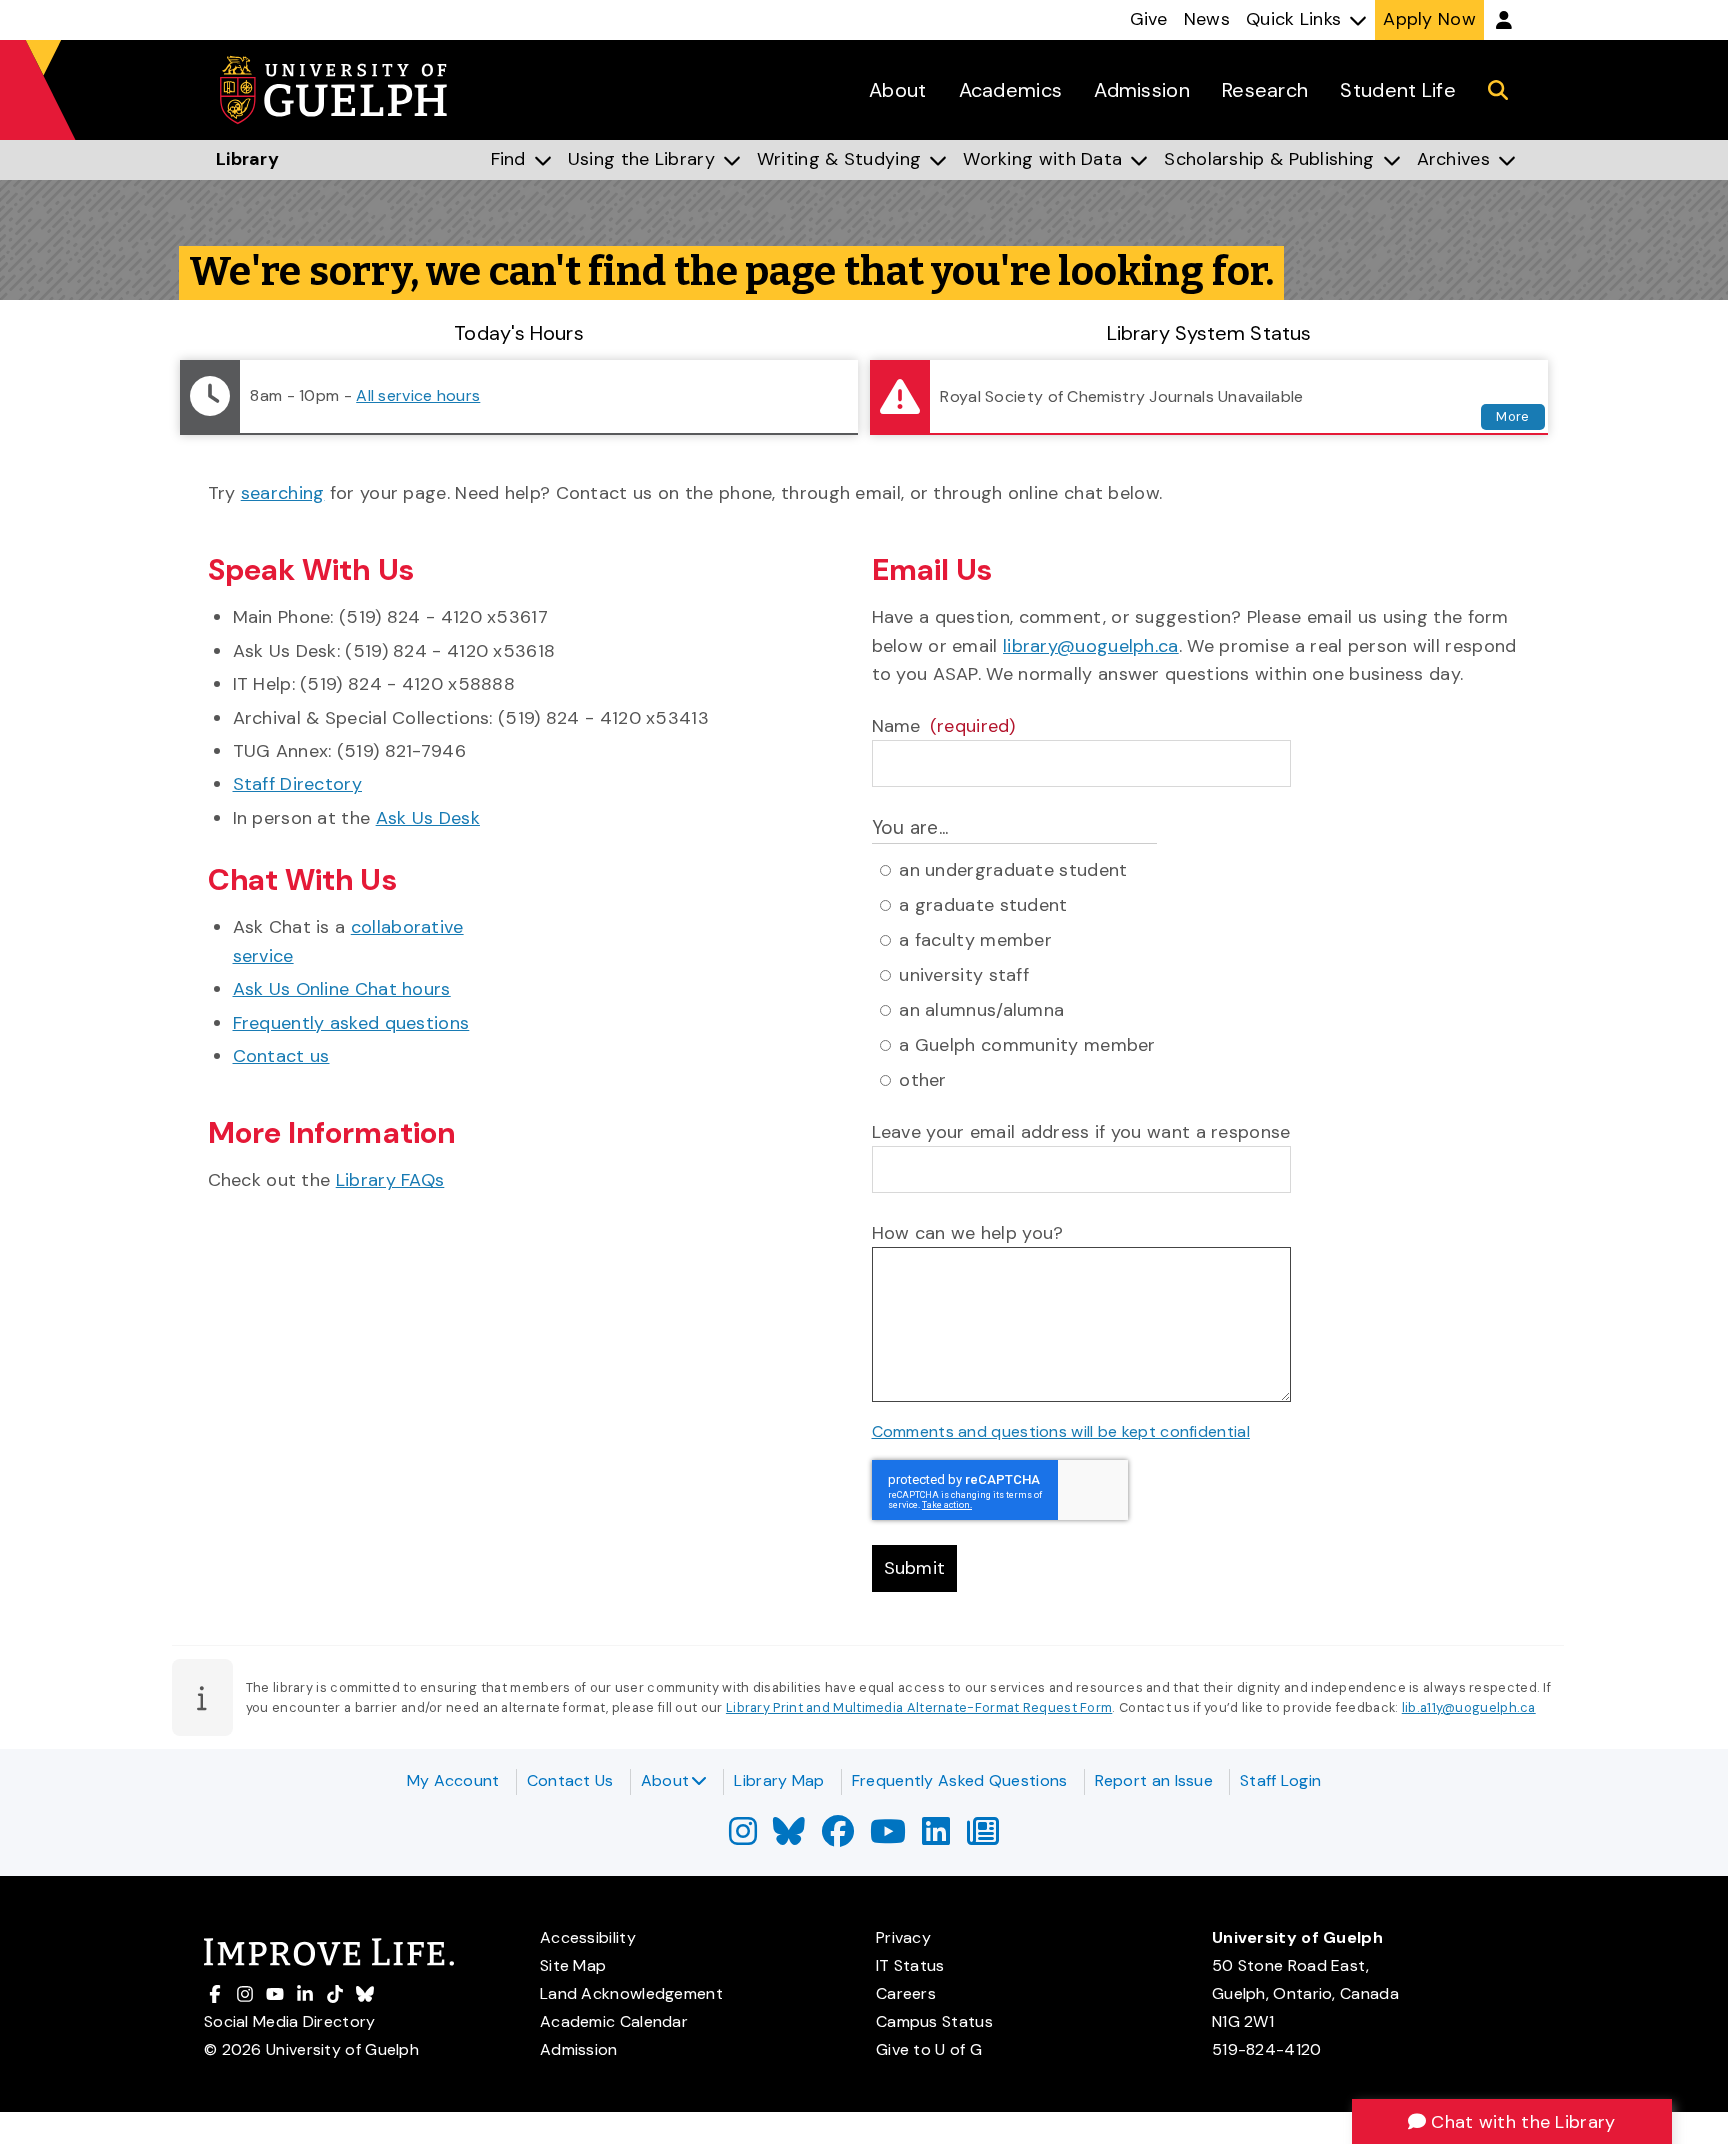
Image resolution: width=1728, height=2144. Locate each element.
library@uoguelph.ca (1091, 646)
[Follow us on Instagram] (743, 1837)
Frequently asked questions (351, 1023)
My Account (453, 1780)
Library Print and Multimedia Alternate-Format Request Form (919, 1707)
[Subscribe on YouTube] (888, 1837)
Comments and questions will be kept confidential (1061, 1431)
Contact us (281, 1056)
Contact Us (570, 1780)
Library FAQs (390, 1180)
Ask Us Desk (428, 818)
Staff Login (1280, 1780)
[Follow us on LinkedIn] (936, 1837)
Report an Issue (1154, 1780)
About (665, 1780)
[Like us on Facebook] (838, 1837)
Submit (915, 1568)
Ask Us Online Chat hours (342, 989)
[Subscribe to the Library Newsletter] (983, 1837)
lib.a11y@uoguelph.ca (1469, 1707)
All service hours (418, 395)
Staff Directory (298, 784)
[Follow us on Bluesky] (789, 1837)
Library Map (779, 1780)
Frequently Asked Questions (960, 1780)
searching (283, 493)
